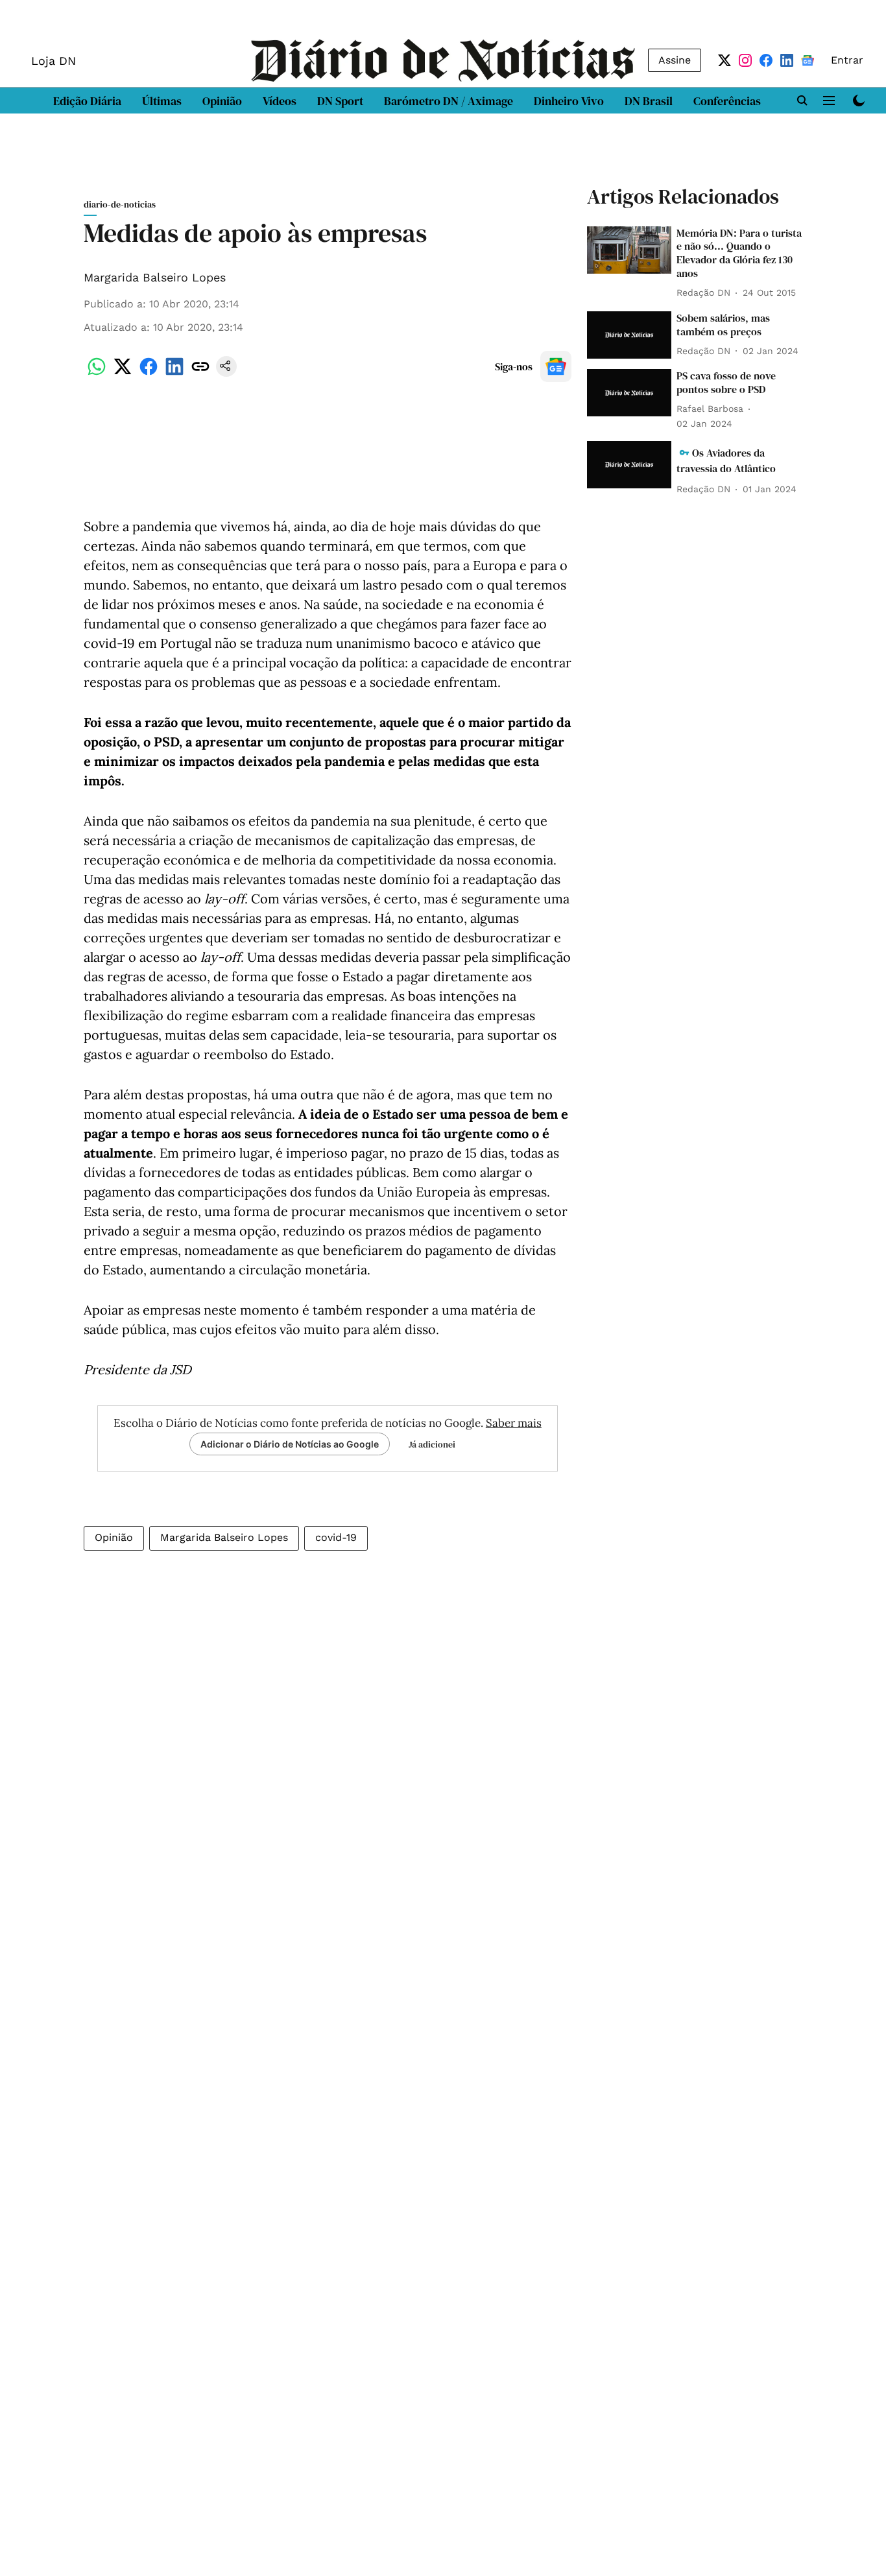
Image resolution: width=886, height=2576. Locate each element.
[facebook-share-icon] (149, 373)
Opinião (222, 101)
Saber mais (514, 1423)
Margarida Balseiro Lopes (155, 277)
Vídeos (280, 101)
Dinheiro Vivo (569, 101)
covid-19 (336, 1537)
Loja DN (54, 61)
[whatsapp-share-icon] (97, 373)
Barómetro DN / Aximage (449, 101)
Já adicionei (432, 1444)
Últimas (162, 101)
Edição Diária (87, 101)
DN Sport (340, 101)
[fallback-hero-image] (629, 250)
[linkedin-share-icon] (174, 373)
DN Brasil (649, 101)
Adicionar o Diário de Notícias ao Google (290, 1444)
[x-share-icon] (123, 373)
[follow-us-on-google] (556, 366)
